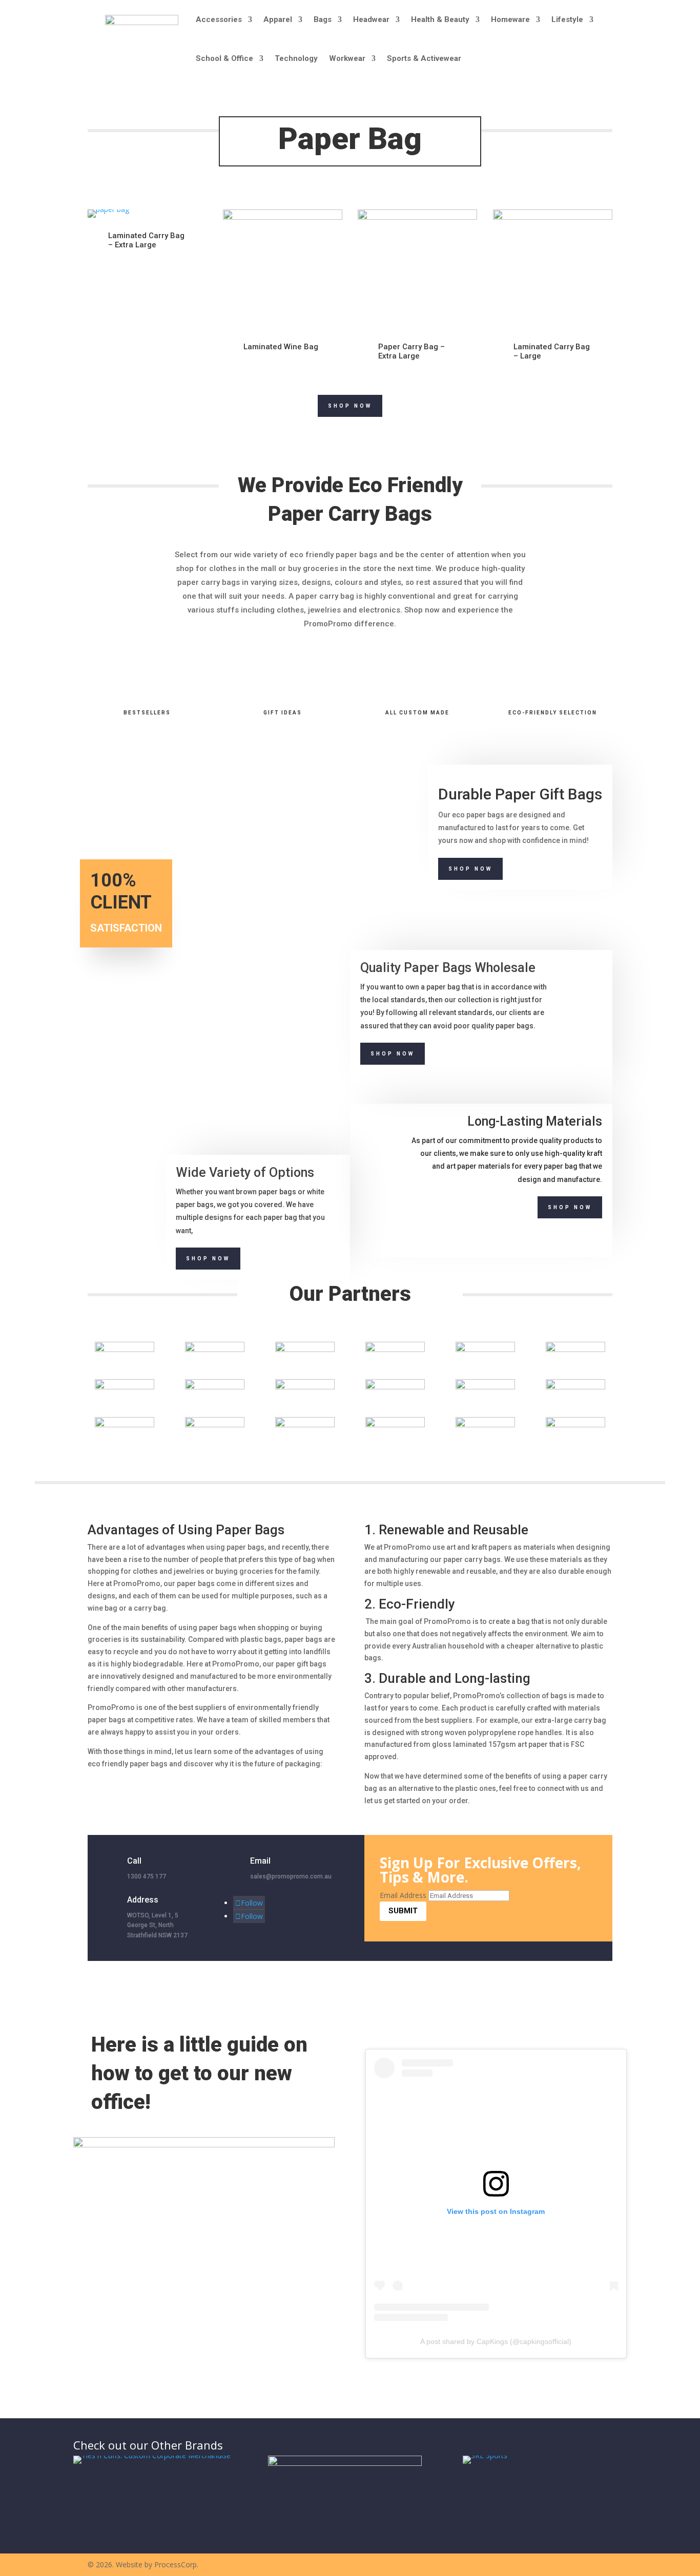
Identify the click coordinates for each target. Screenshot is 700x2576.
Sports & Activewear (424, 58)
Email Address (403, 1895)
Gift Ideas (283, 713)
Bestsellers (147, 713)
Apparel (278, 19)
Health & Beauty (440, 19)
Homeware (510, 19)
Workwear (347, 58)
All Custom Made (417, 713)
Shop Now (350, 406)
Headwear (371, 19)
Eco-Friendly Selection (553, 713)
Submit (403, 1911)
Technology (296, 58)
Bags (323, 19)
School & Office (224, 58)
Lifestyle (567, 19)
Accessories (219, 19)
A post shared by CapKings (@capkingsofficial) (496, 2341)
